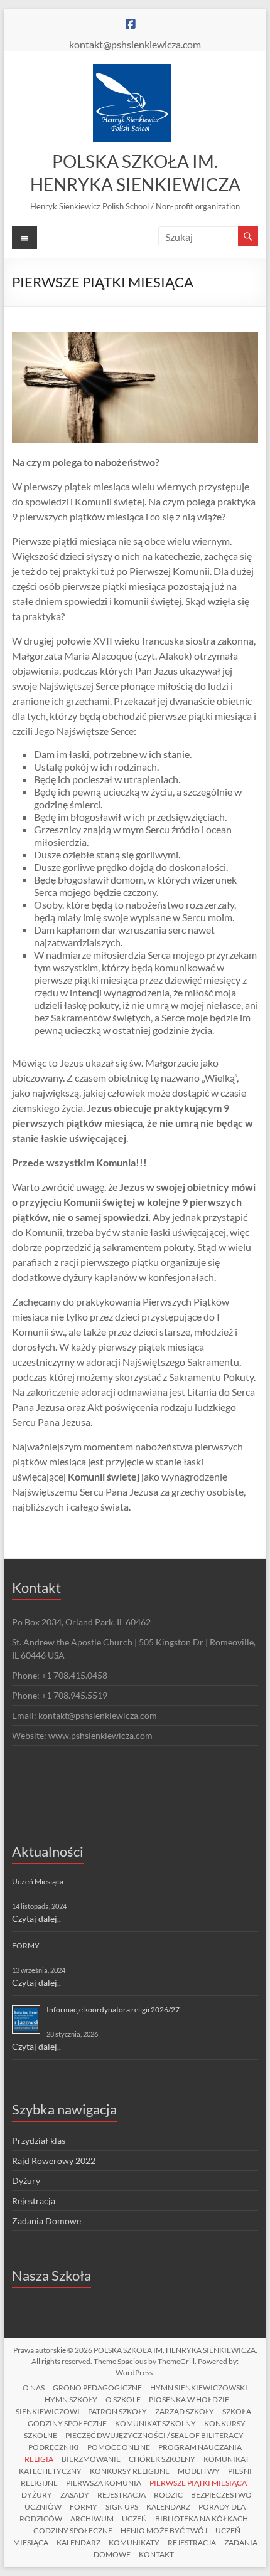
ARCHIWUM (92, 2519)
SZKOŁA (237, 2411)
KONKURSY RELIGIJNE (130, 2471)
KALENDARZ (168, 2507)
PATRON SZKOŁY (117, 2411)
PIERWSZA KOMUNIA (104, 2483)
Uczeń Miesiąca (38, 1882)
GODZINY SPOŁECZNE (67, 2423)
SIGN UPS (122, 2507)
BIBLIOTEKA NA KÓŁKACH (202, 2519)
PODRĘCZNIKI (54, 2447)
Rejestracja (34, 2201)
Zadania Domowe (46, 2221)
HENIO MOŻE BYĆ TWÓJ (164, 2531)
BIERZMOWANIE (91, 2459)
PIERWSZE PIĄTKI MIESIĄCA (198, 2483)
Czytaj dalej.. (36, 1919)
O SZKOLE (123, 2399)
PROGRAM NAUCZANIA (200, 2447)
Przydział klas (39, 2141)
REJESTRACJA (121, 2495)
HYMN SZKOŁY (71, 2399)
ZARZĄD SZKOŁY (185, 2411)
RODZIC (168, 2495)
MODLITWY (199, 2471)
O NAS (34, 2388)
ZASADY (75, 2495)
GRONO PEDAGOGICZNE (97, 2388)
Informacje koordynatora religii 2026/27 (113, 2009)
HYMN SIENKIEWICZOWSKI (199, 2388)
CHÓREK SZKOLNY (162, 2459)
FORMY (26, 1945)
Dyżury (26, 2181)
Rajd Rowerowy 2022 (54, 2161)
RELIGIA (39, 2459)
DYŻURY (37, 2495)
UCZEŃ (134, 2519)
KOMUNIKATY (134, 2542)
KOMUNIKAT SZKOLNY (155, 2423)
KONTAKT (156, 2554)
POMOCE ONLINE (119, 2447)
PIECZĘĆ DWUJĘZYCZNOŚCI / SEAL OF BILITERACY (154, 2435)
